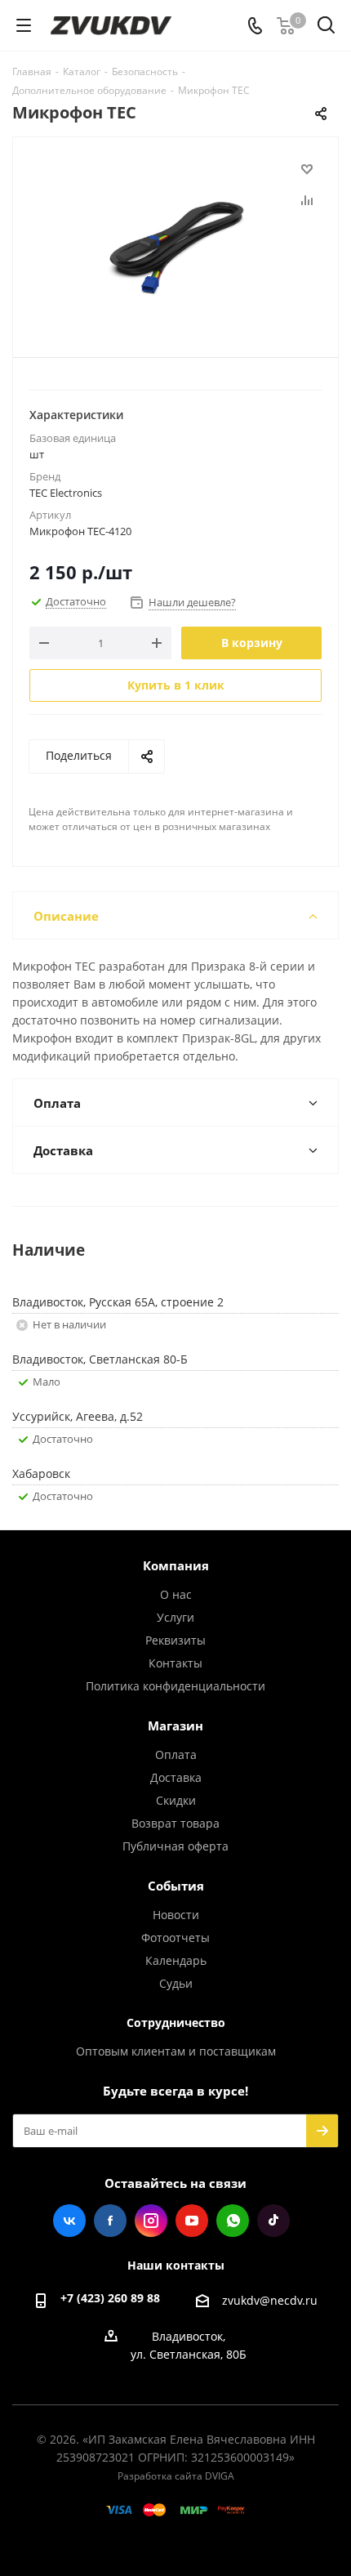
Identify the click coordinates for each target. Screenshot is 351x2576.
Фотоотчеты (175, 1938)
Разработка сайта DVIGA (176, 2476)
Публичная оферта (175, 1846)
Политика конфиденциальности (175, 1686)
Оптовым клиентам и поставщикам (176, 2051)
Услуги (175, 1617)
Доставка (176, 1777)
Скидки (176, 1800)
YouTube (192, 2221)
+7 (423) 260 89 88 (110, 2298)
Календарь (176, 1960)
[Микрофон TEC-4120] (175, 240)
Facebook (110, 2221)
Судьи (176, 1983)
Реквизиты (175, 1640)
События (176, 1886)
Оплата (176, 1755)
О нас (176, 1594)
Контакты (175, 1663)
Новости (176, 1915)
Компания (176, 1565)
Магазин (175, 1726)
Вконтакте (69, 2221)
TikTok (273, 2221)
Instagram (151, 2221)
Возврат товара (175, 1823)
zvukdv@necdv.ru (270, 2300)
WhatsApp (233, 2221)
